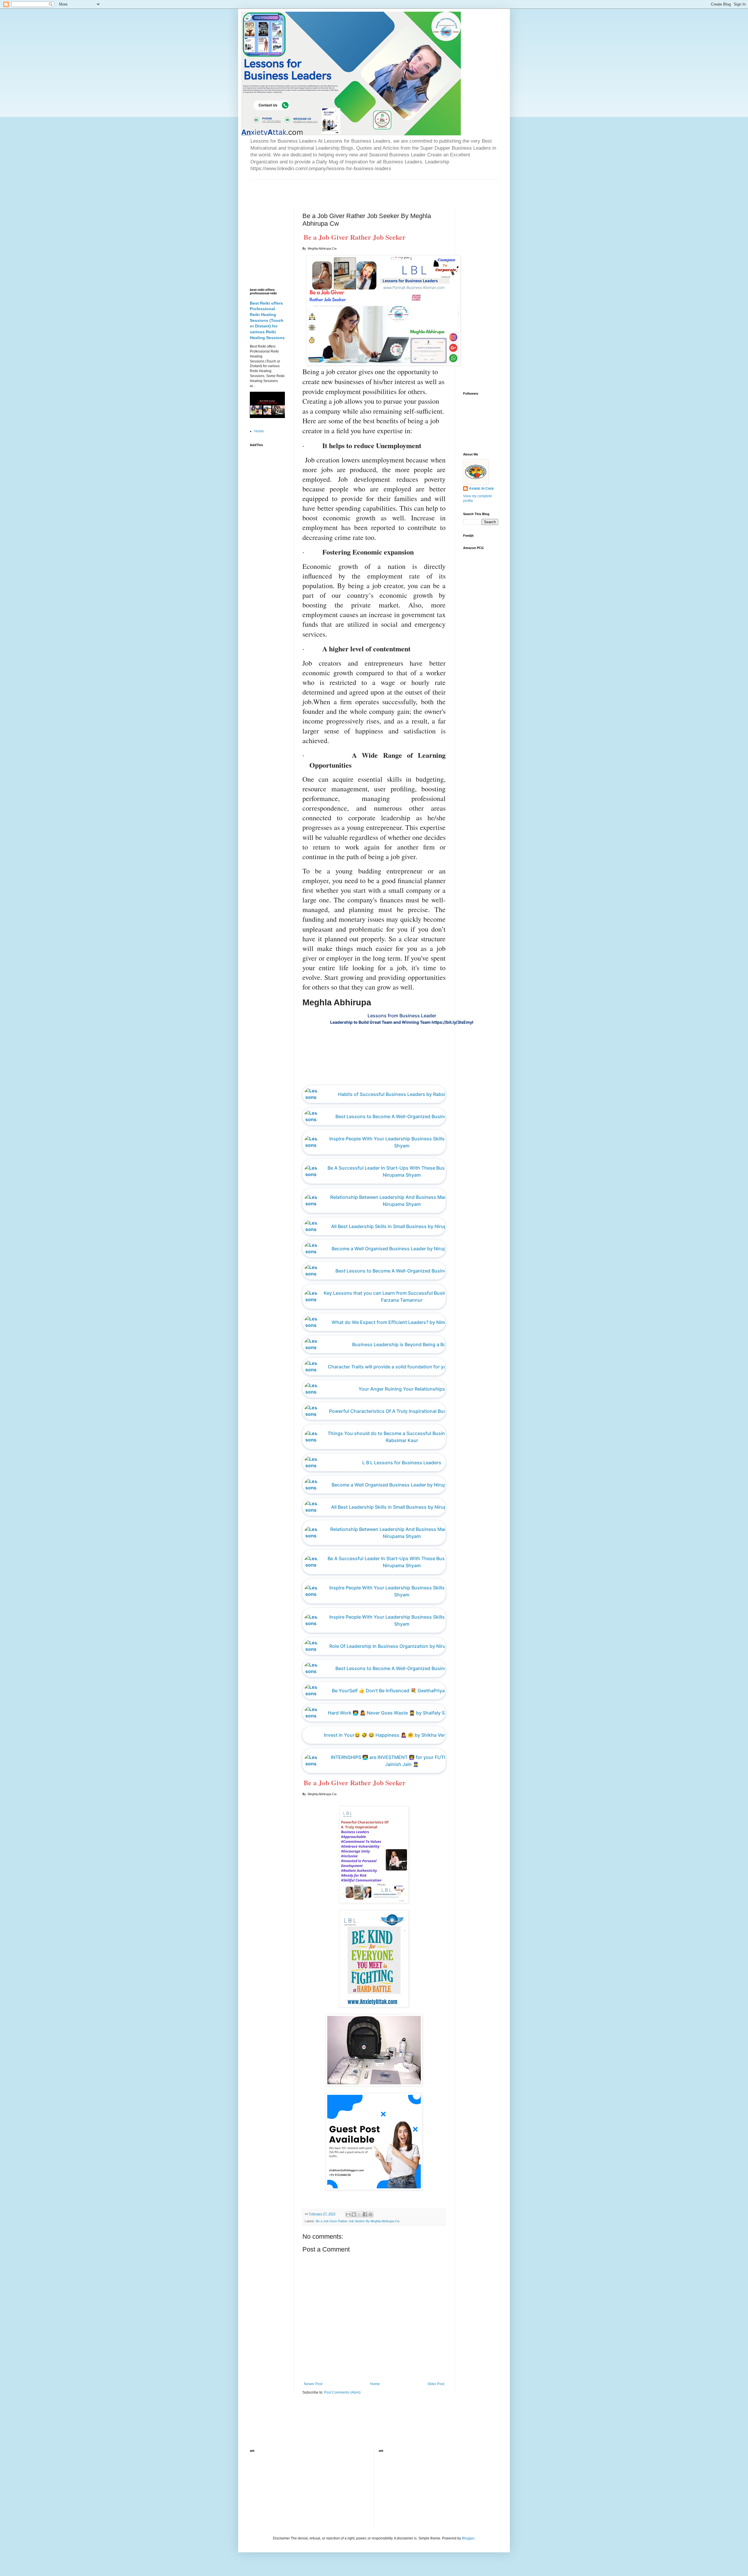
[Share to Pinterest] (370, 2214)
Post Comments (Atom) (342, 2392)
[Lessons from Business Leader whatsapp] (402, 1074)
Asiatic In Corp (481, 488)
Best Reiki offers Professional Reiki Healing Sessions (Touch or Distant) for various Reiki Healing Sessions (267, 320)
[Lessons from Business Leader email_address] (406, 1074)
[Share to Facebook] (365, 2214)
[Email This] (348, 2214)
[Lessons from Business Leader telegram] (411, 1074)
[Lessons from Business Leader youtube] (397, 1074)
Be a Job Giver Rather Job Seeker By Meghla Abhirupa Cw (358, 2221)
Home (375, 2384)
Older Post (436, 2384)
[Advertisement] (318, 189)
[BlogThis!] (354, 2214)
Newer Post (313, 2384)
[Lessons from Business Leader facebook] (392, 1074)
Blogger (468, 2538)
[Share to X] (359, 2214)
